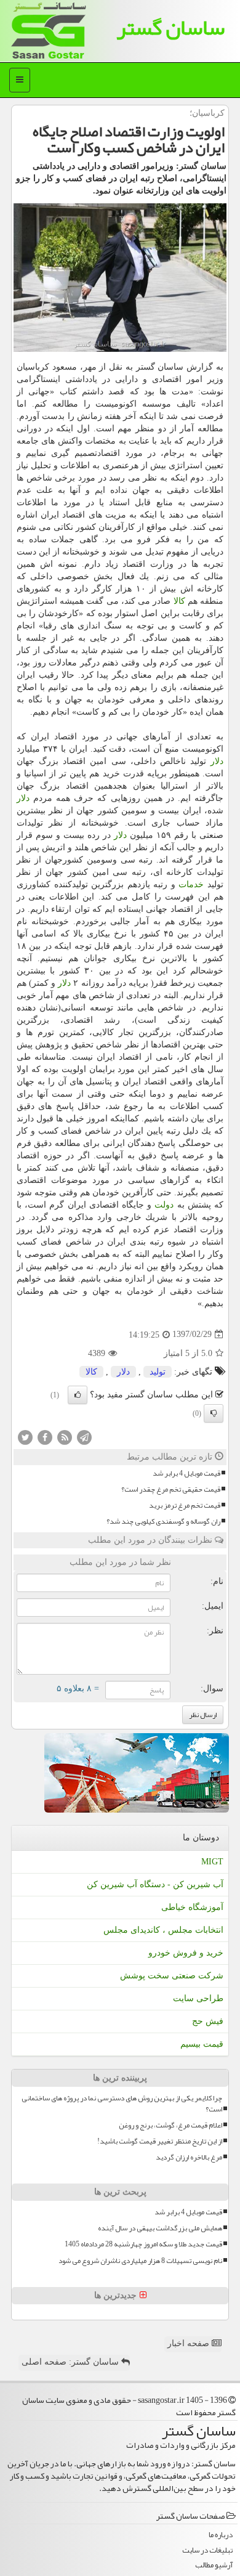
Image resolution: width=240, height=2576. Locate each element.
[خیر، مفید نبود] (214, 1413)
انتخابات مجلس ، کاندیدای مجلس (163, 1930)
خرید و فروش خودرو (186, 1953)
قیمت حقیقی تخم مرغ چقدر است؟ (171, 1489)
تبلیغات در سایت (207, 2550)
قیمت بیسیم (202, 2044)
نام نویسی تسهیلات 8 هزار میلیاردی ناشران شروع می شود (140, 2261)
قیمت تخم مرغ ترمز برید (185, 1505)
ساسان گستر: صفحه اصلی (71, 2362)
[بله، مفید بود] (78, 1395)
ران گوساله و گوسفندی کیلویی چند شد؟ (163, 1522)
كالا (179, 601)
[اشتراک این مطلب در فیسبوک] (45, 1436)
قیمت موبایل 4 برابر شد (186, 1473)
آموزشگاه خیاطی (192, 1907)
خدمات (191, 884)
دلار (217, 761)
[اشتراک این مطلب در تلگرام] (84, 1436)
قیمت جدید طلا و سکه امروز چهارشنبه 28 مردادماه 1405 (143, 2244)
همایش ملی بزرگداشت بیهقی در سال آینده (160, 2228)
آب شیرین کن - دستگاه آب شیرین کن (155, 1884)
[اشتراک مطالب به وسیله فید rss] (65, 1436)
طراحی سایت (198, 1998)
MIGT (212, 1862)
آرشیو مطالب (214, 2565)
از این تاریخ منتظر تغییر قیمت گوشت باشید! (160, 2141)
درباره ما (221, 2535)
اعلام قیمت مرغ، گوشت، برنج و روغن (170, 2125)
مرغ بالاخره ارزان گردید (189, 2157)
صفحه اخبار (190, 2343)
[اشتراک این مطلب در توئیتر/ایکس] (25, 1436)
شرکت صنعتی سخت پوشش (172, 1976)
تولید (158, 1372)
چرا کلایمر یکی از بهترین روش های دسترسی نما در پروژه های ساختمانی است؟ (122, 2103)
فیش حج (208, 2021)
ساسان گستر (170, 27)
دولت (164, 1205)
